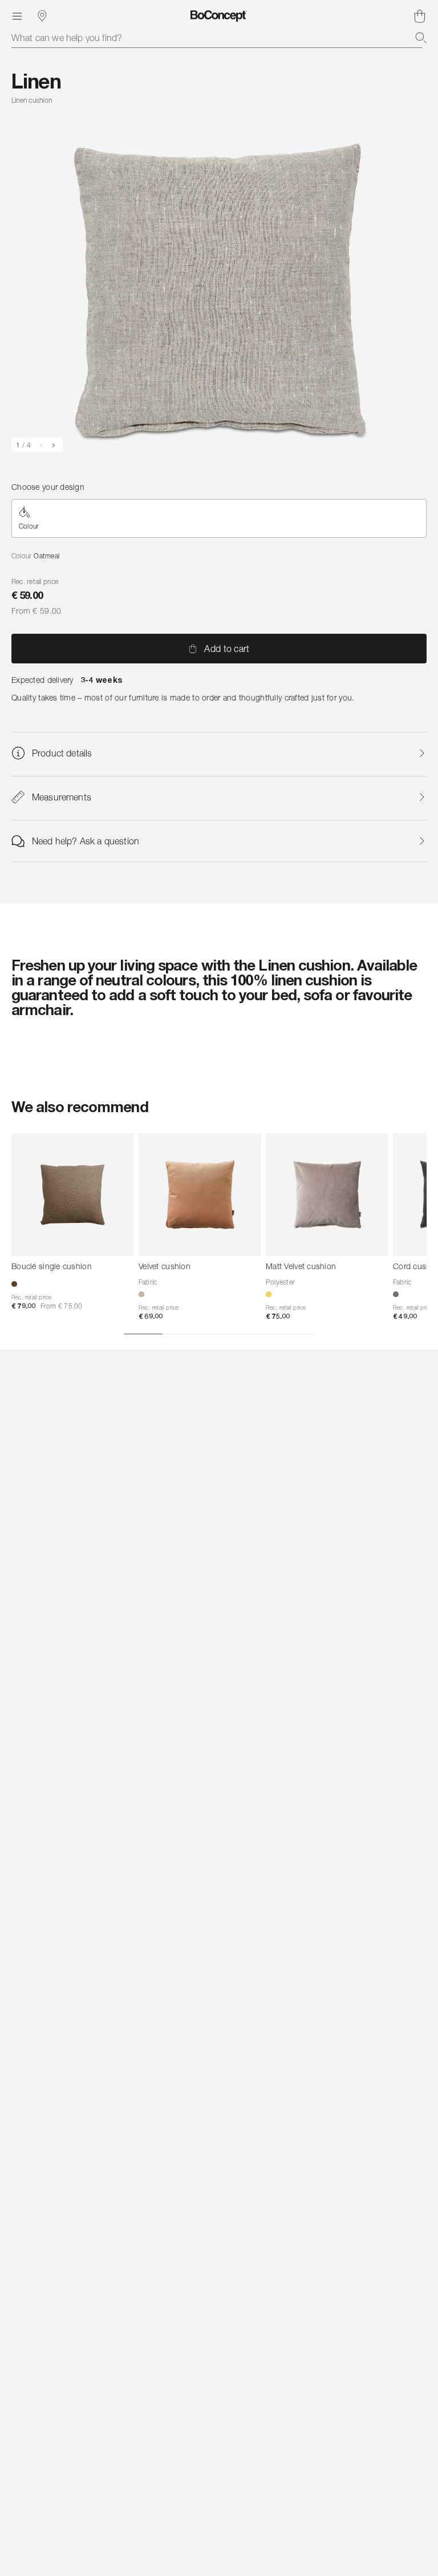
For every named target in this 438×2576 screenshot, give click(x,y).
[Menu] (17, 16)
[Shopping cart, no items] (420, 16)
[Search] (421, 38)
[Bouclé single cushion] (73, 1195)
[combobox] (219, 38)
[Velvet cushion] (200, 1195)
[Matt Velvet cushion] (327, 1195)
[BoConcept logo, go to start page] (219, 16)
